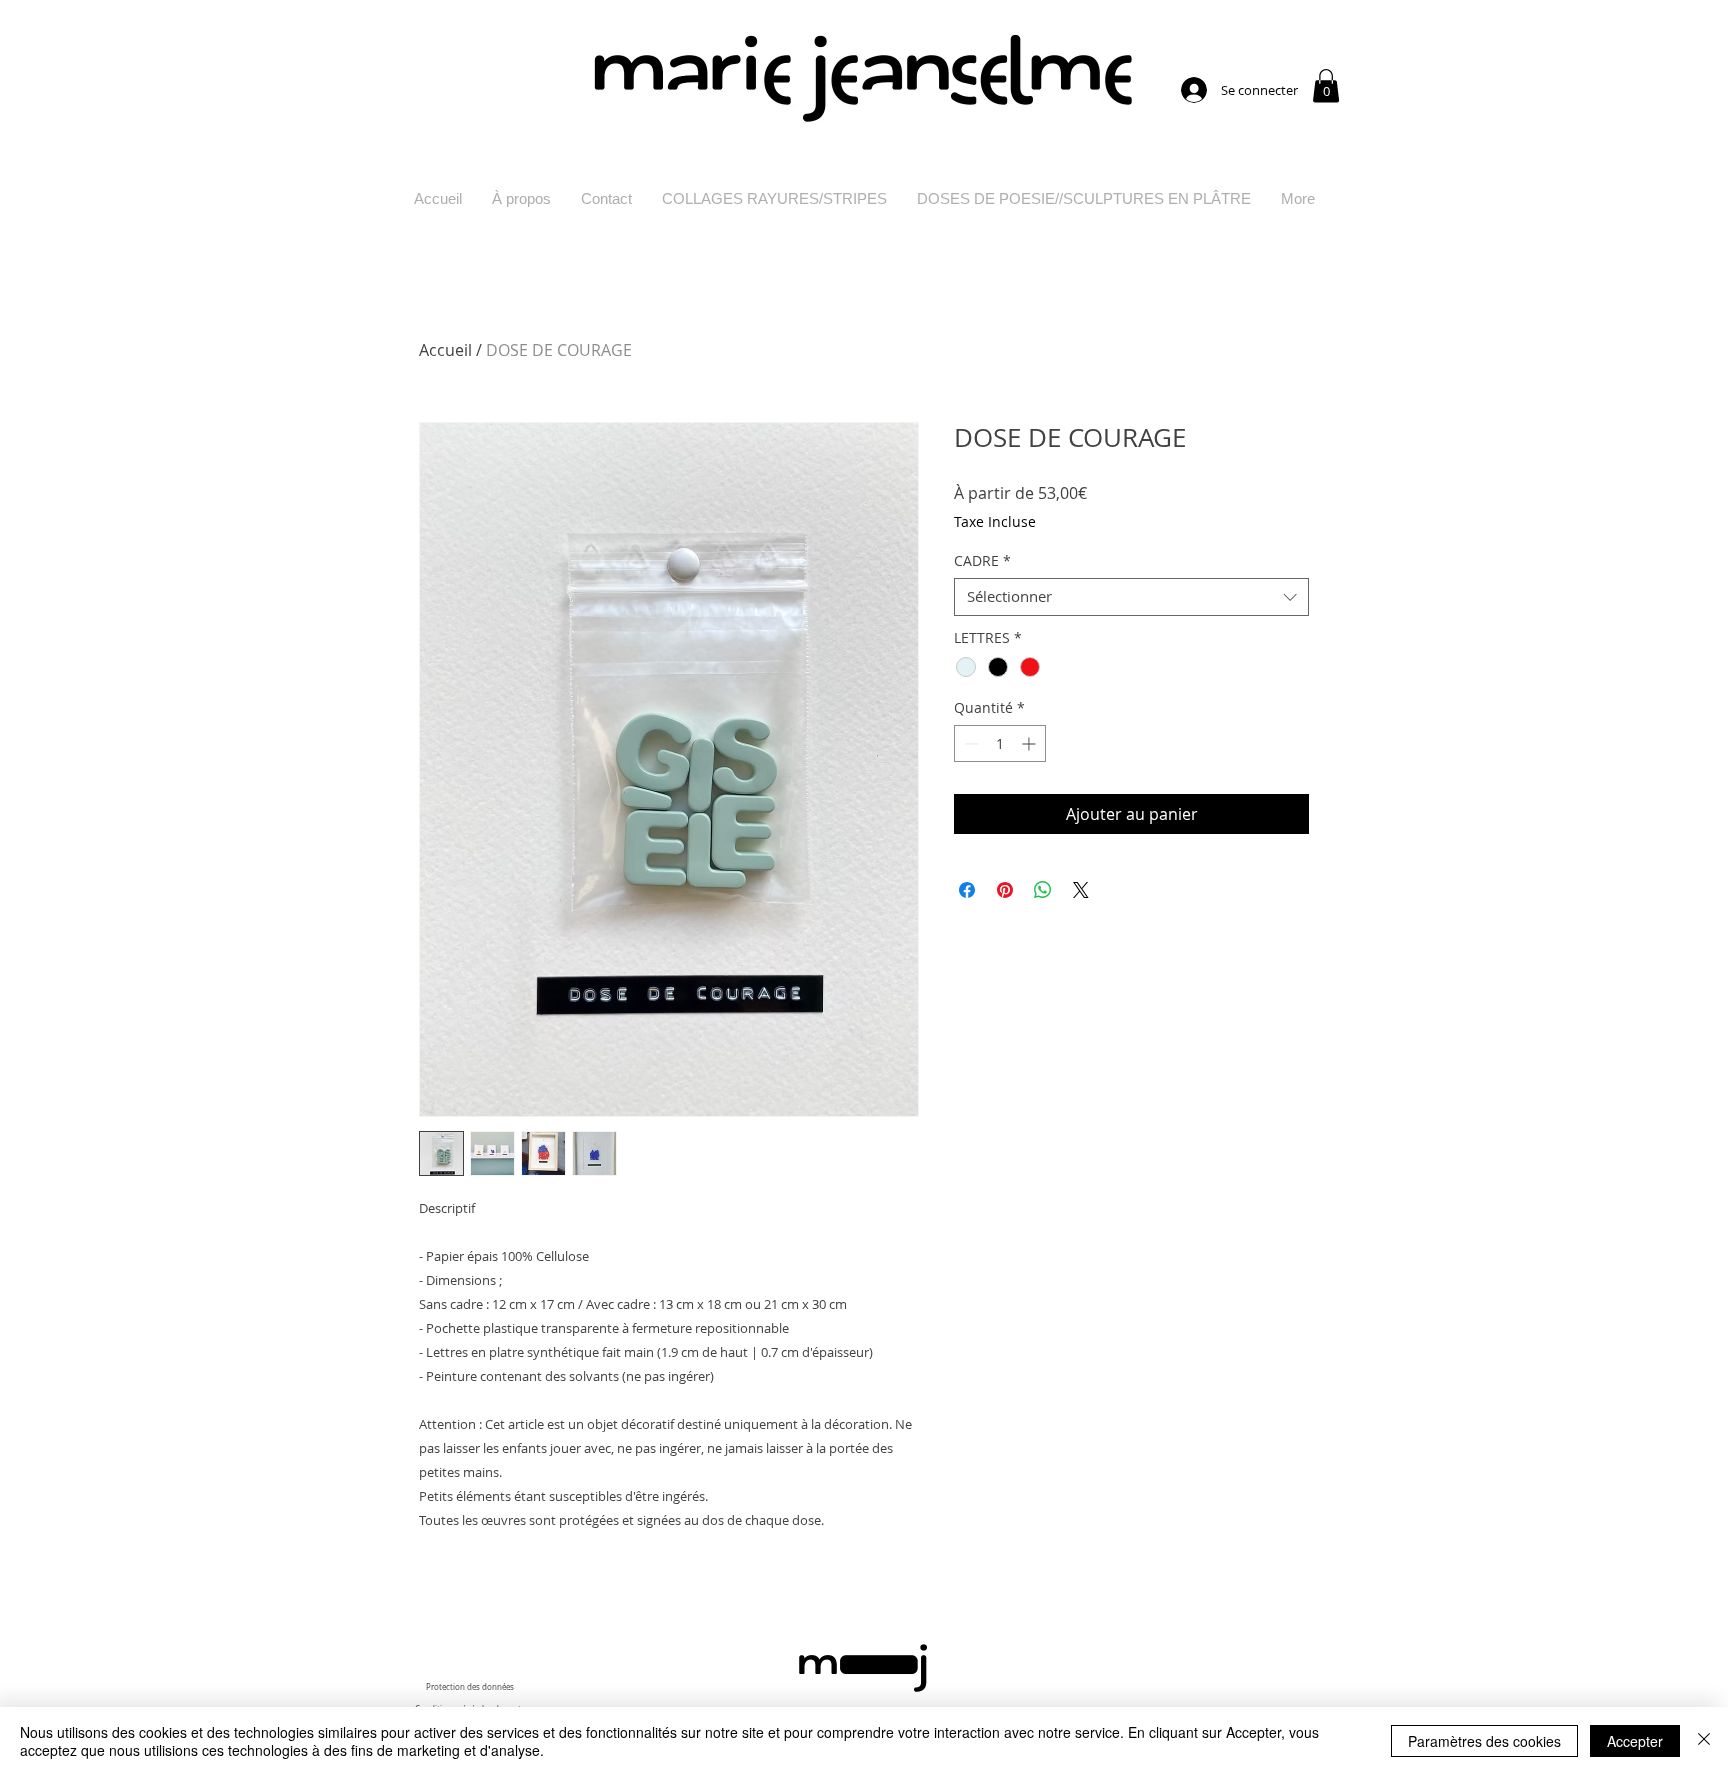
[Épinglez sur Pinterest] (1005, 890)
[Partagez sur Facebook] (967, 890)
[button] (1326, 85)
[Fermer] (1704, 1741)
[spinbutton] (1000, 743)
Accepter (1635, 1741)
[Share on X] (1081, 890)
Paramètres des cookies (1484, 1741)
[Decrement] (969, 743)
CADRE (982, 561)
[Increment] (1030, 743)
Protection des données (470, 1687)
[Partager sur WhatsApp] (1043, 890)
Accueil (445, 350)
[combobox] (1131, 597)
